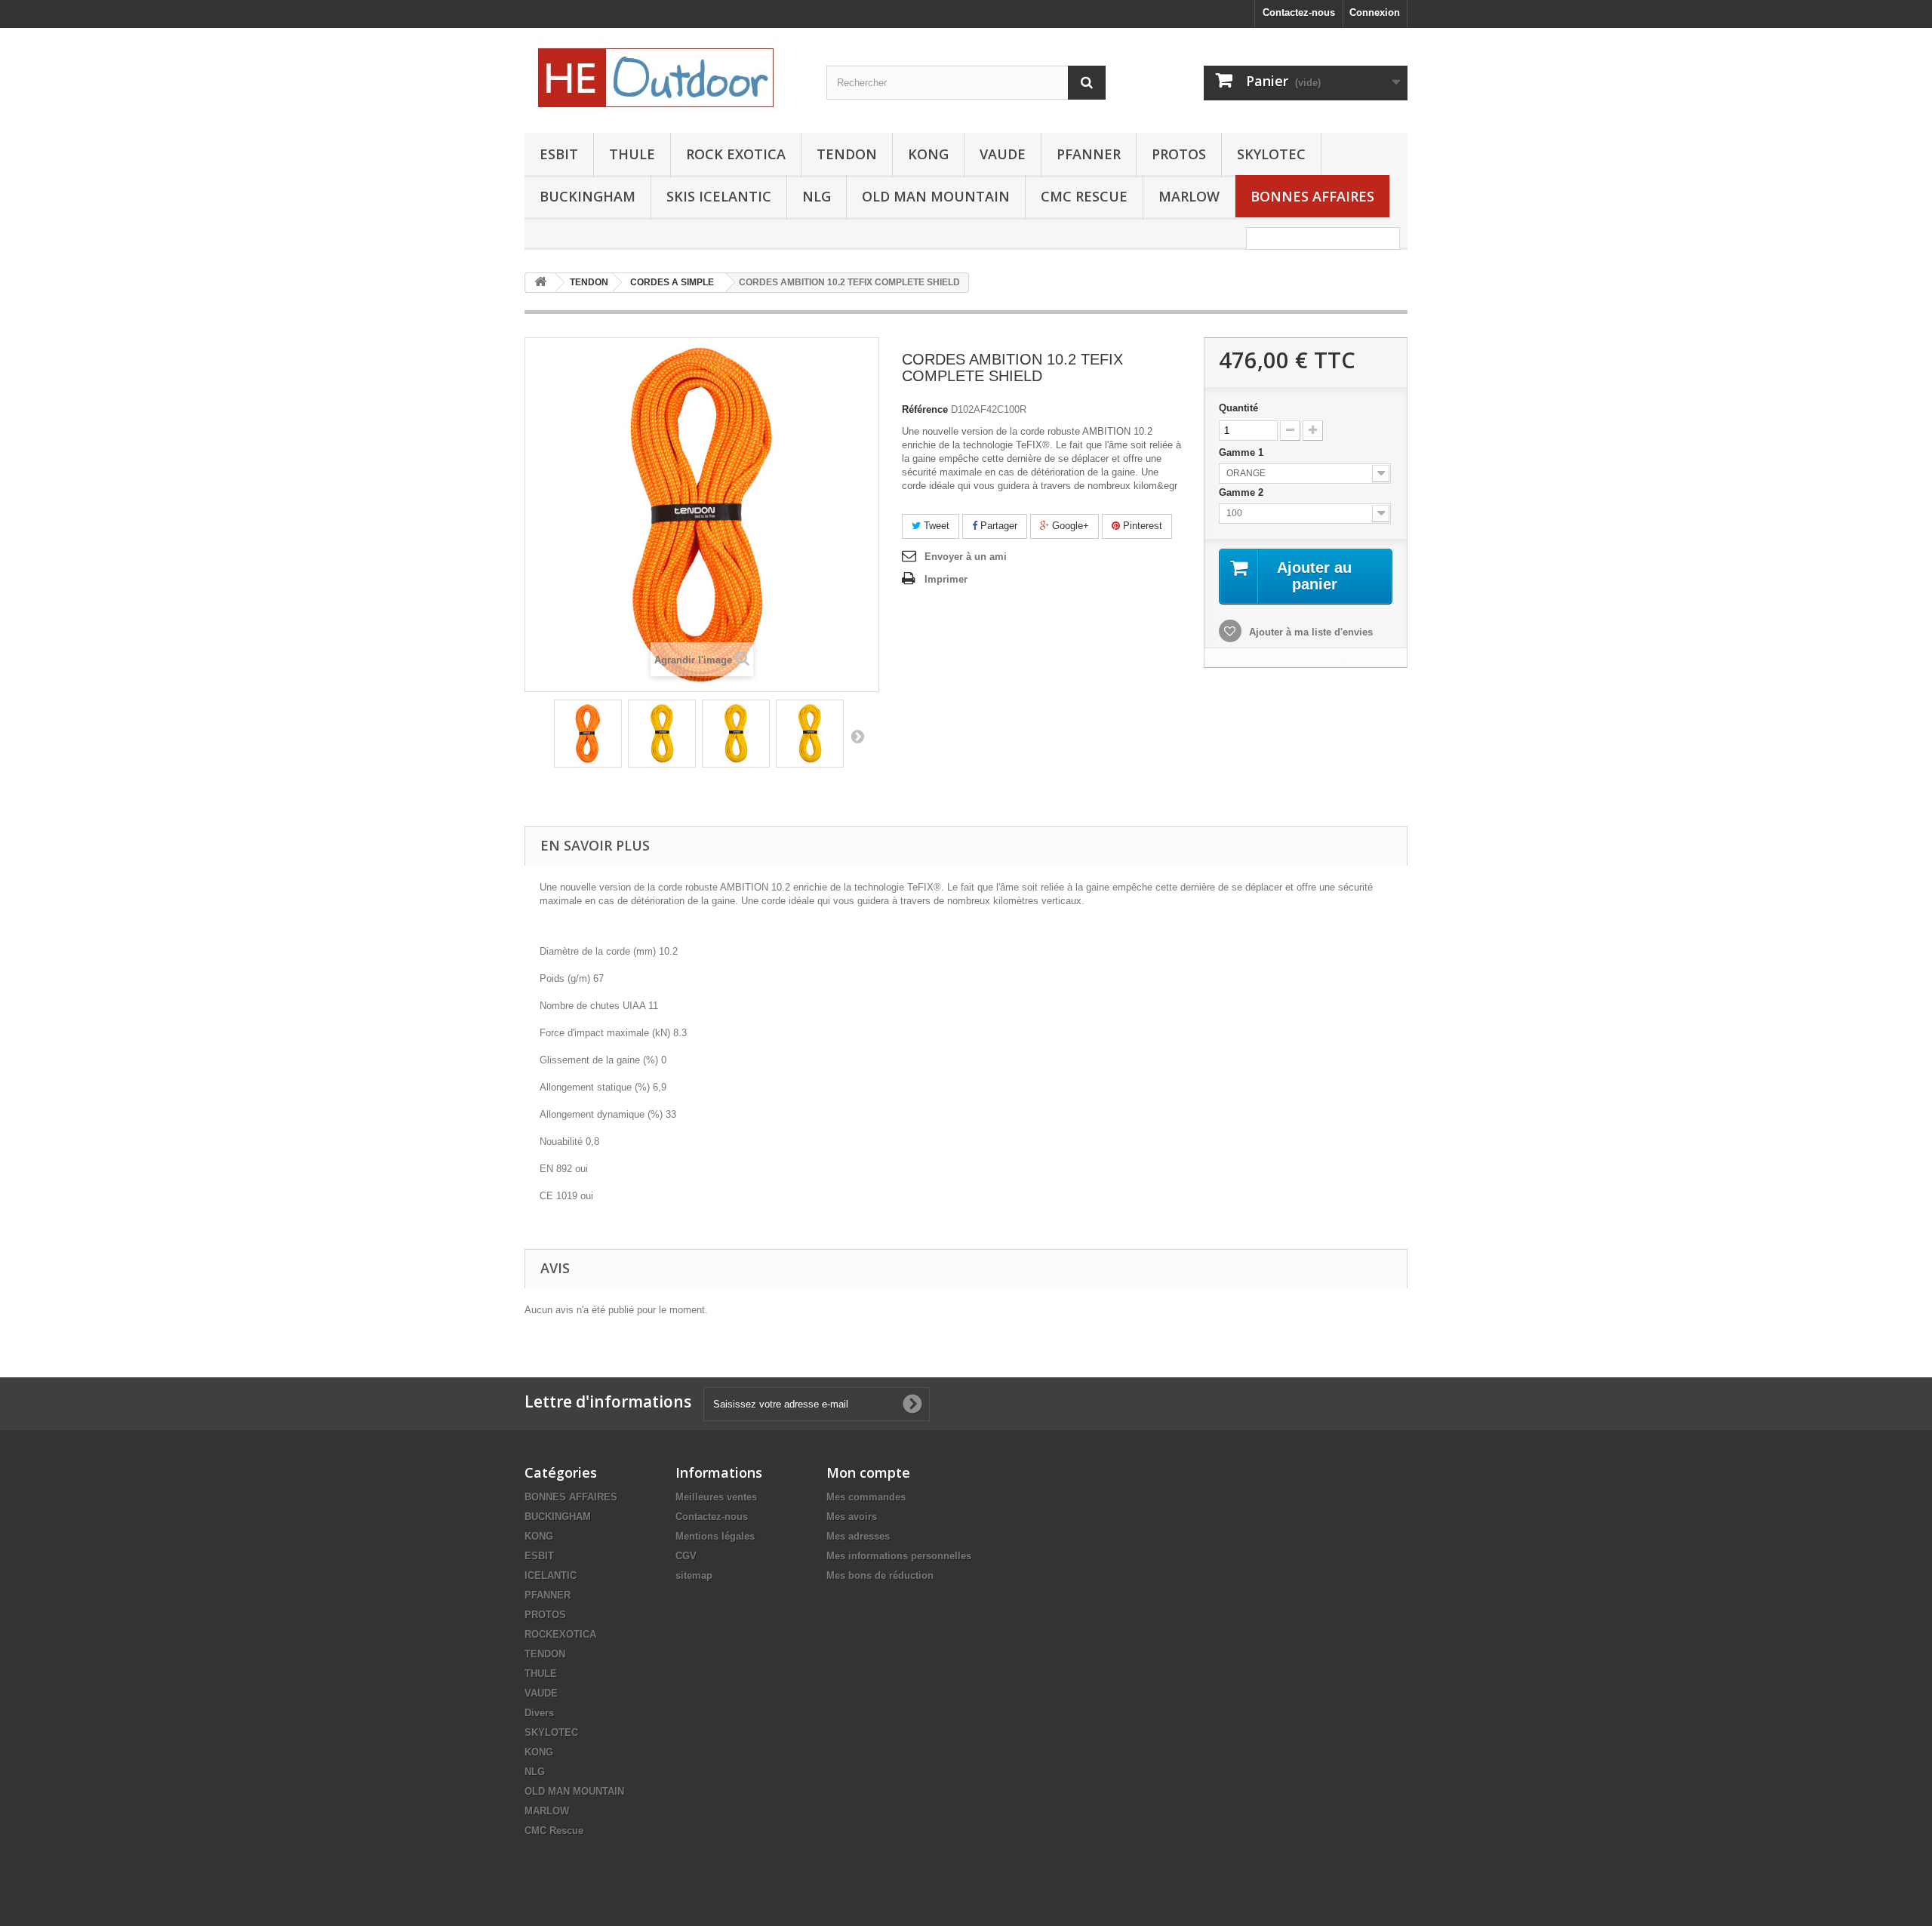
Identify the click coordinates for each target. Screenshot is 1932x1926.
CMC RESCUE (1084, 196)
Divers (539, 1713)
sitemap (694, 1575)
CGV (686, 1556)
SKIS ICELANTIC (719, 196)
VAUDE (1003, 154)
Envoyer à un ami (966, 557)
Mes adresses (858, 1536)
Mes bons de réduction (880, 1575)
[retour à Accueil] (540, 283)
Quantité (1238, 408)
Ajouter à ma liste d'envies (1309, 632)
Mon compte (868, 1472)
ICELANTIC (551, 1575)
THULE (632, 154)
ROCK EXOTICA (736, 154)
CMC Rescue (554, 1831)
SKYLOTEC (1271, 154)
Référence (925, 409)
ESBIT (559, 154)
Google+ (1069, 526)
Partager (997, 526)
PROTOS (1179, 154)
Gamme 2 (1243, 492)
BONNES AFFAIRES (1312, 196)
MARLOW (1189, 196)
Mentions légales (715, 1536)
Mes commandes (866, 1497)
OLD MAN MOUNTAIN (936, 196)
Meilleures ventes (716, 1497)
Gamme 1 (1243, 452)
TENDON (847, 154)
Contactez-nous (1299, 12)
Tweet (935, 526)
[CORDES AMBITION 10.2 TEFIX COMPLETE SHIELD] (588, 734)
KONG (928, 154)
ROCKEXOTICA (560, 1634)
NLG (817, 196)
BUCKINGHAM (588, 196)
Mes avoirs (852, 1517)
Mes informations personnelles (899, 1556)
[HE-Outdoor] (664, 77)
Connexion (1375, 12)
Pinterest (1141, 526)
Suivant (857, 736)
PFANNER (1089, 154)
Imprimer (946, 579)
